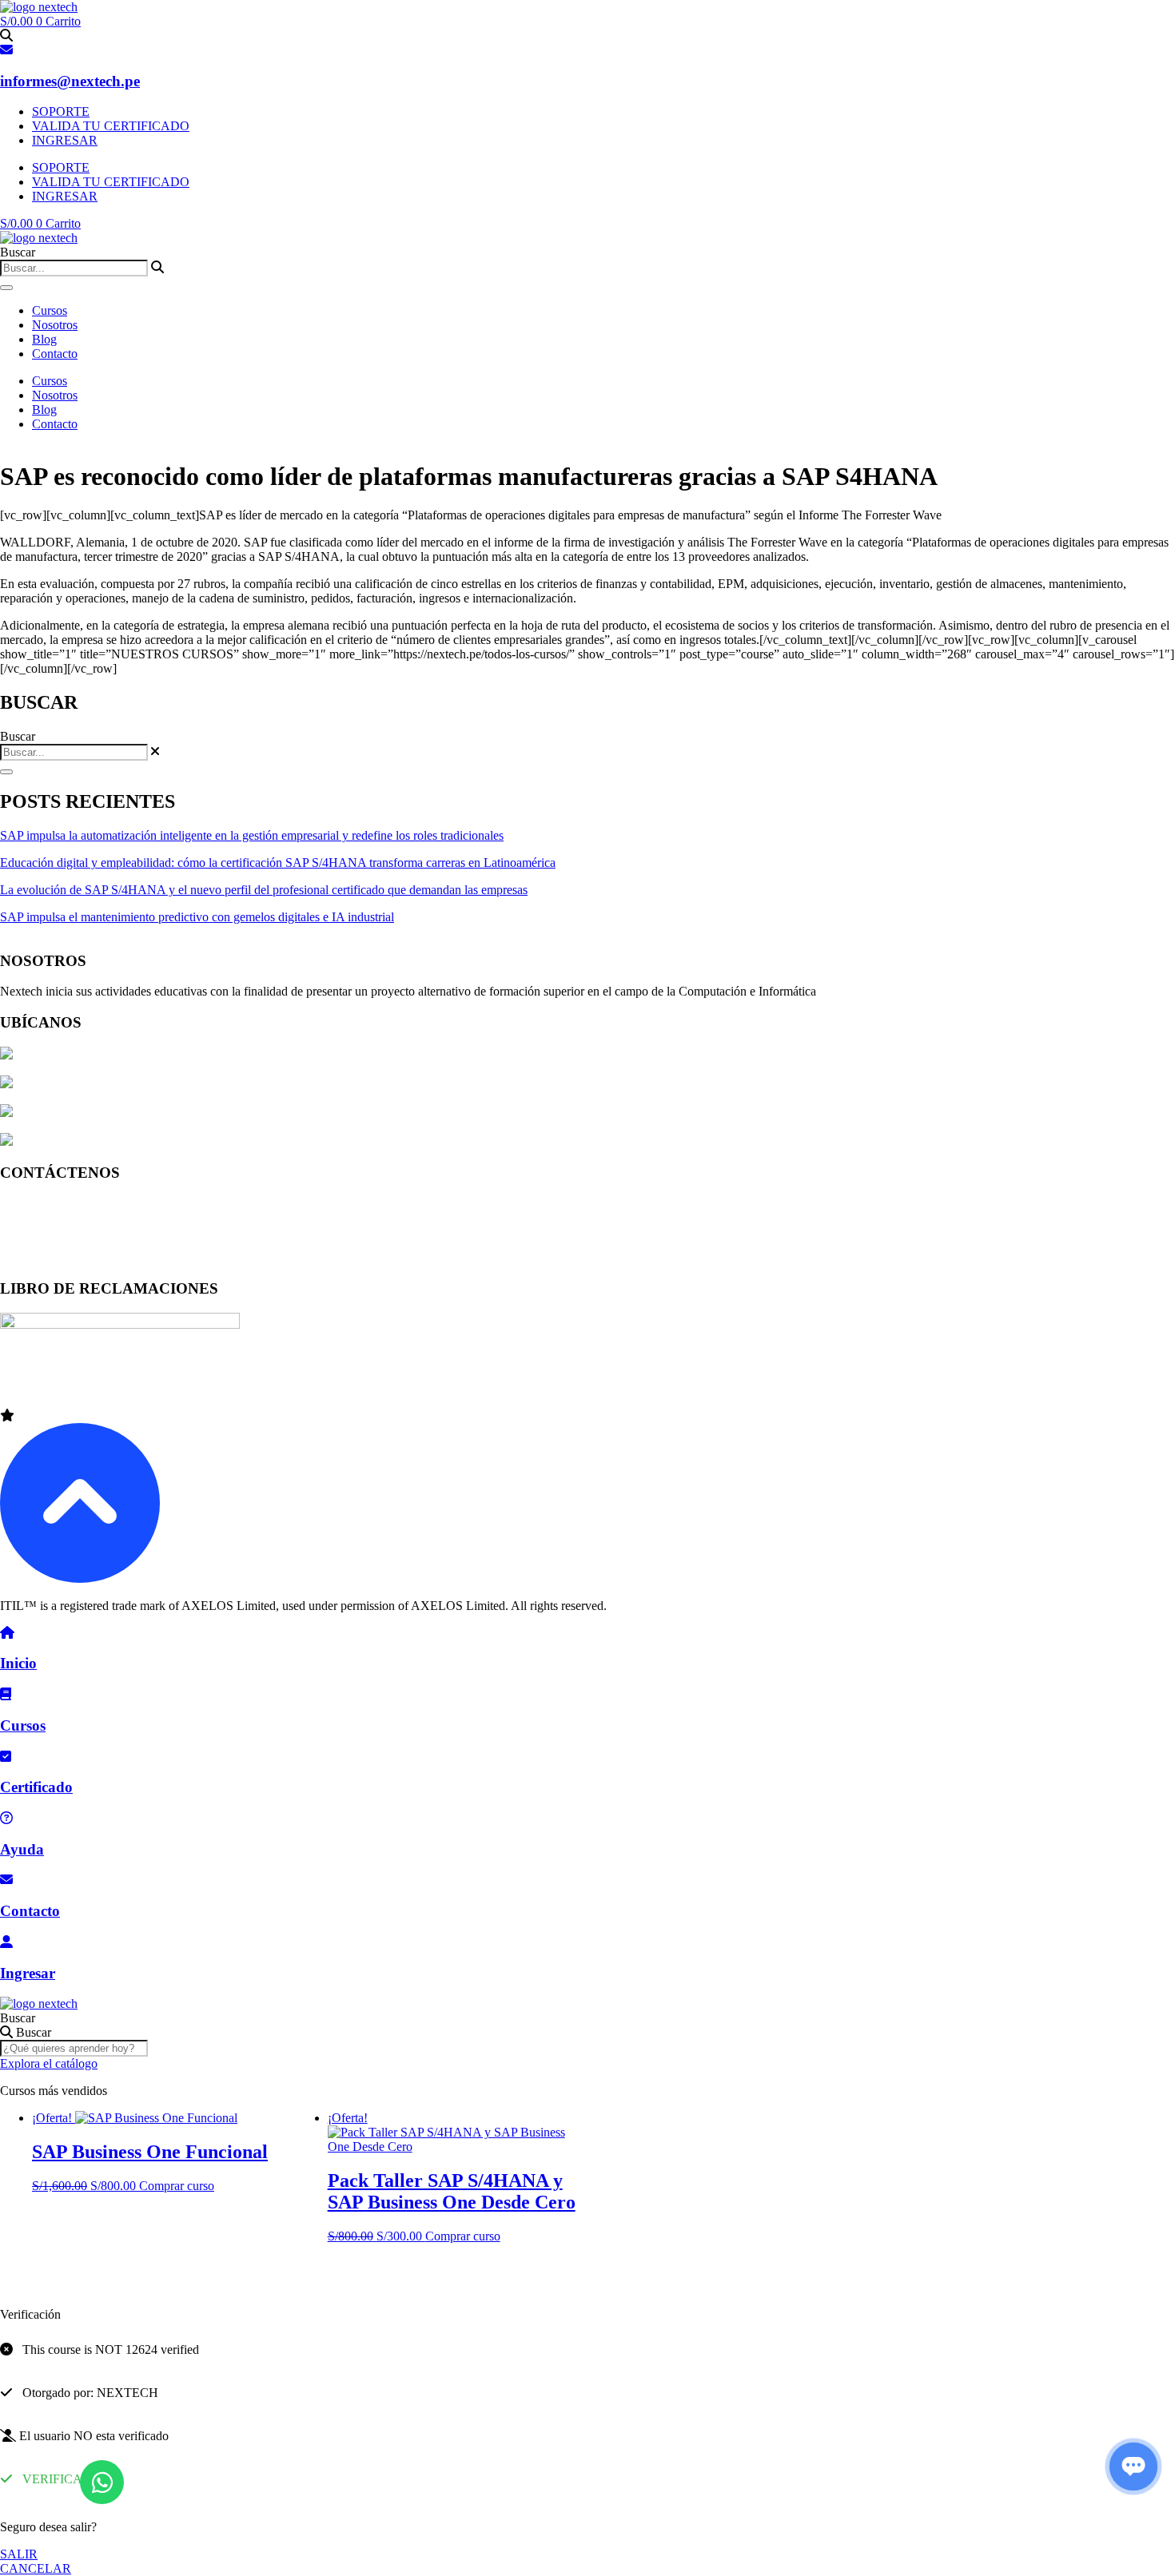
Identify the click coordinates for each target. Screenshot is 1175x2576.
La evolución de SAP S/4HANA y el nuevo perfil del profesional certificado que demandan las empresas (264, 890)
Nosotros (55, 325)
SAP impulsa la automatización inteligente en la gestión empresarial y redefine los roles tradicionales (252, 835)
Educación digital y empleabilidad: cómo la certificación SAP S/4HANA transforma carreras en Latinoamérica (278, 863)
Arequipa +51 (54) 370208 (68, 1230)
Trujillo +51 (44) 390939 (63, 1257)
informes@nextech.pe (70, 81)
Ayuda (22, 1849)
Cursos (50, 310)
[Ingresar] (6, 1942)
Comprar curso (177, 2186)
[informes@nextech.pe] (6, 50)
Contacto (55, 354)
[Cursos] (6, 1694)
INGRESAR (65, 140)
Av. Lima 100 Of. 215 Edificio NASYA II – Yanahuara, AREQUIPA (189, 1113)
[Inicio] (7, 1633)
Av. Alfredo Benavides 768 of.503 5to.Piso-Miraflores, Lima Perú (181, 1084)
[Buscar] (6, 288)
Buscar (18, 2018)
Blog (44, 339)
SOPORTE (61, 111)
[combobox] (74, 268)
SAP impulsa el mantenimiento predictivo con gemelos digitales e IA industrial (197, 917)
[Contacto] (6, 1880)
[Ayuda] (6, 1818)
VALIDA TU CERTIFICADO (111, 126)
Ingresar (28, 1973)
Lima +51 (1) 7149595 (58, 1203)
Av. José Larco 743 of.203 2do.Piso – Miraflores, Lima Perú (167, 1055)
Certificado (36, 1787)
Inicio (18, 1663)
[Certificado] (6, 1757)
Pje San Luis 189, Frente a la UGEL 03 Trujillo (134, 1141)
